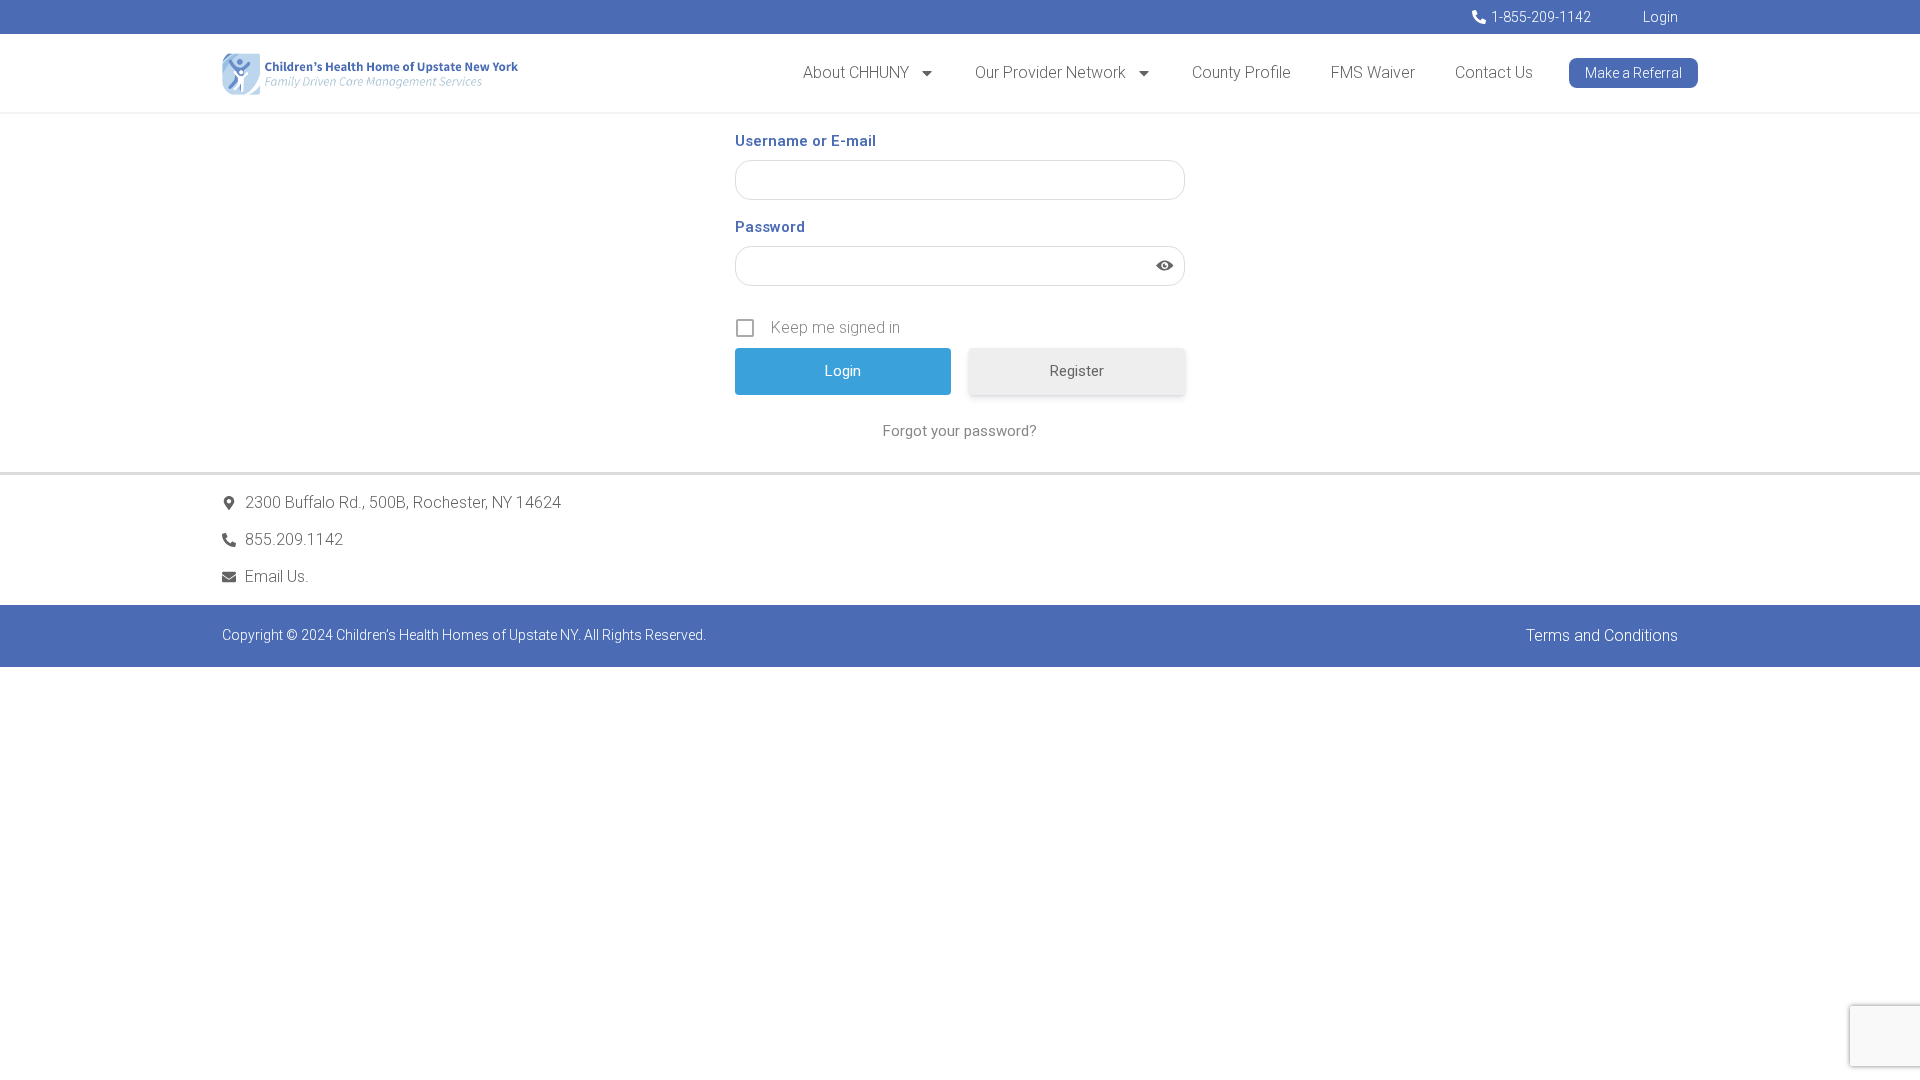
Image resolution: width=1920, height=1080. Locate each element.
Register (1077, 371)
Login (1660, 17)
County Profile (1241, 72)
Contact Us (1494, 72)
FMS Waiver (1373, 72)
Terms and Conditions (1602, 635)
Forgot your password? (960, 431)
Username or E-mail (805, 141)
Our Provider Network (1050, 72)
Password (770, 227)
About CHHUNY (856, 72)
